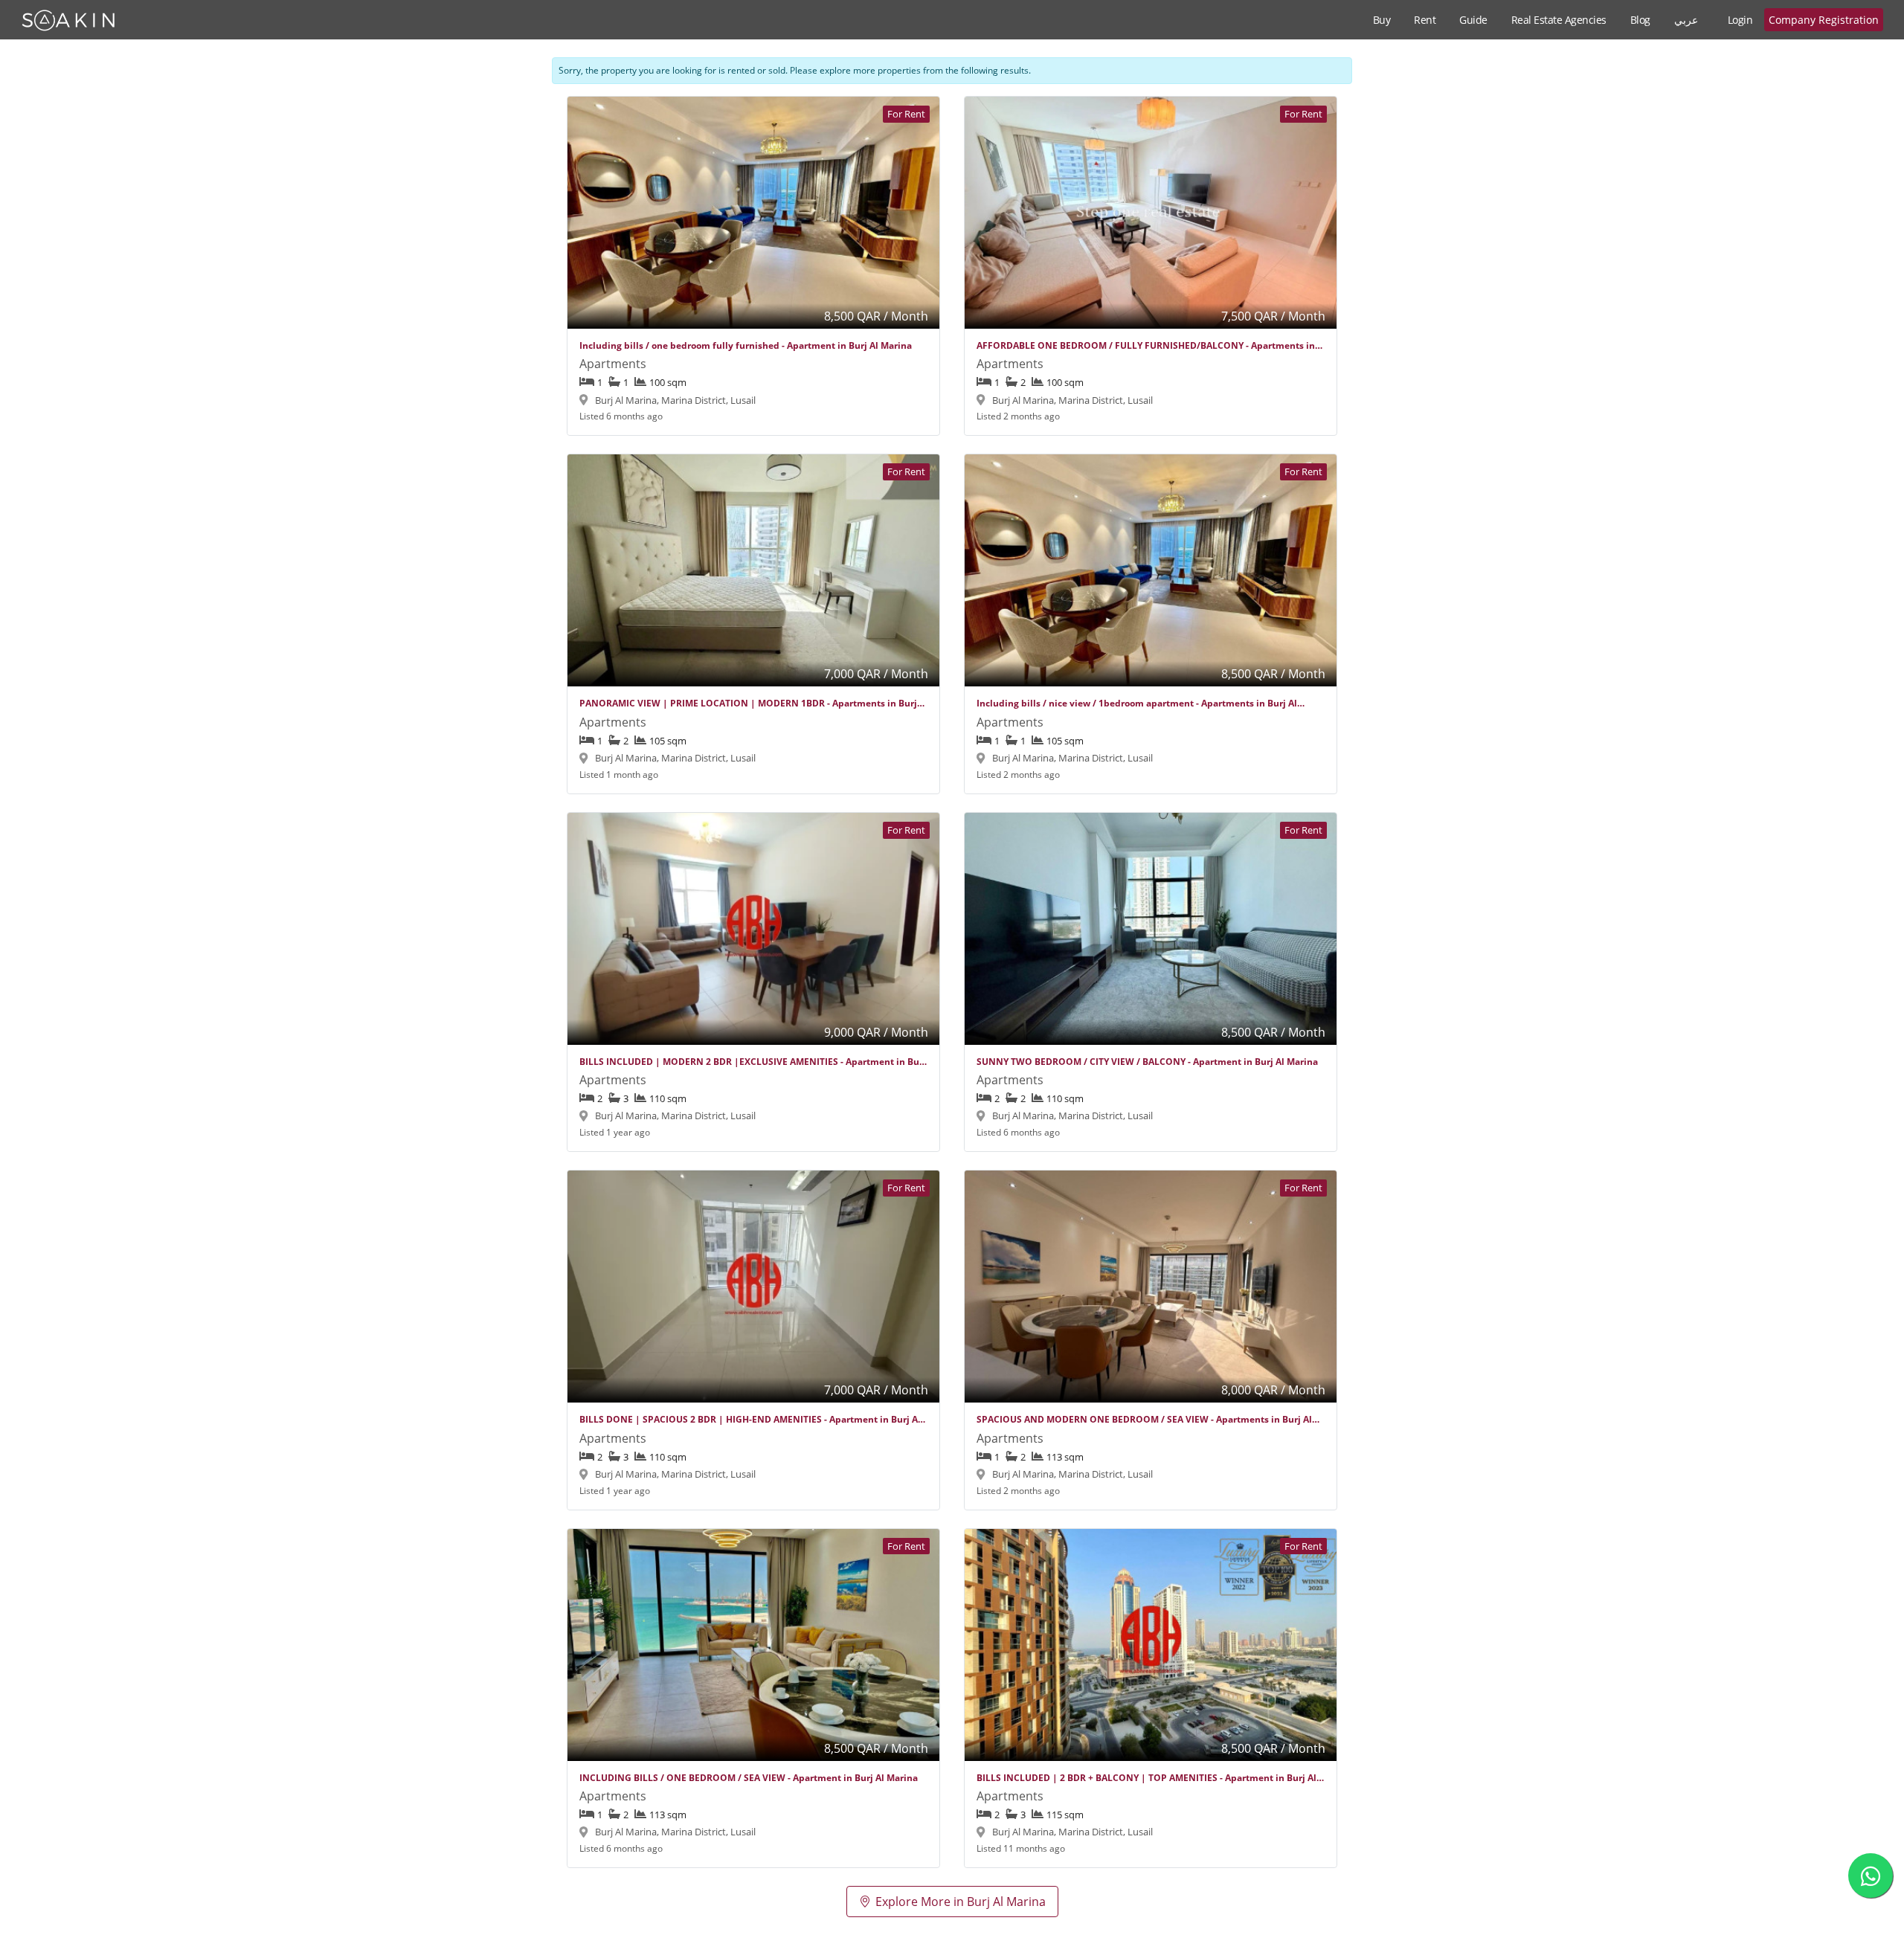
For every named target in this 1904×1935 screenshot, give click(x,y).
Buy (1382, 20)
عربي (1686, 20)
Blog (1640, 20)
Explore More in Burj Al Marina (961, 1902)
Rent (1425, 20)
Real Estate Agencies (1559, 20)
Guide (1473, 20)
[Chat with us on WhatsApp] (1871, 1876)
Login (1740, 20)
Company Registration (1824, 20)
